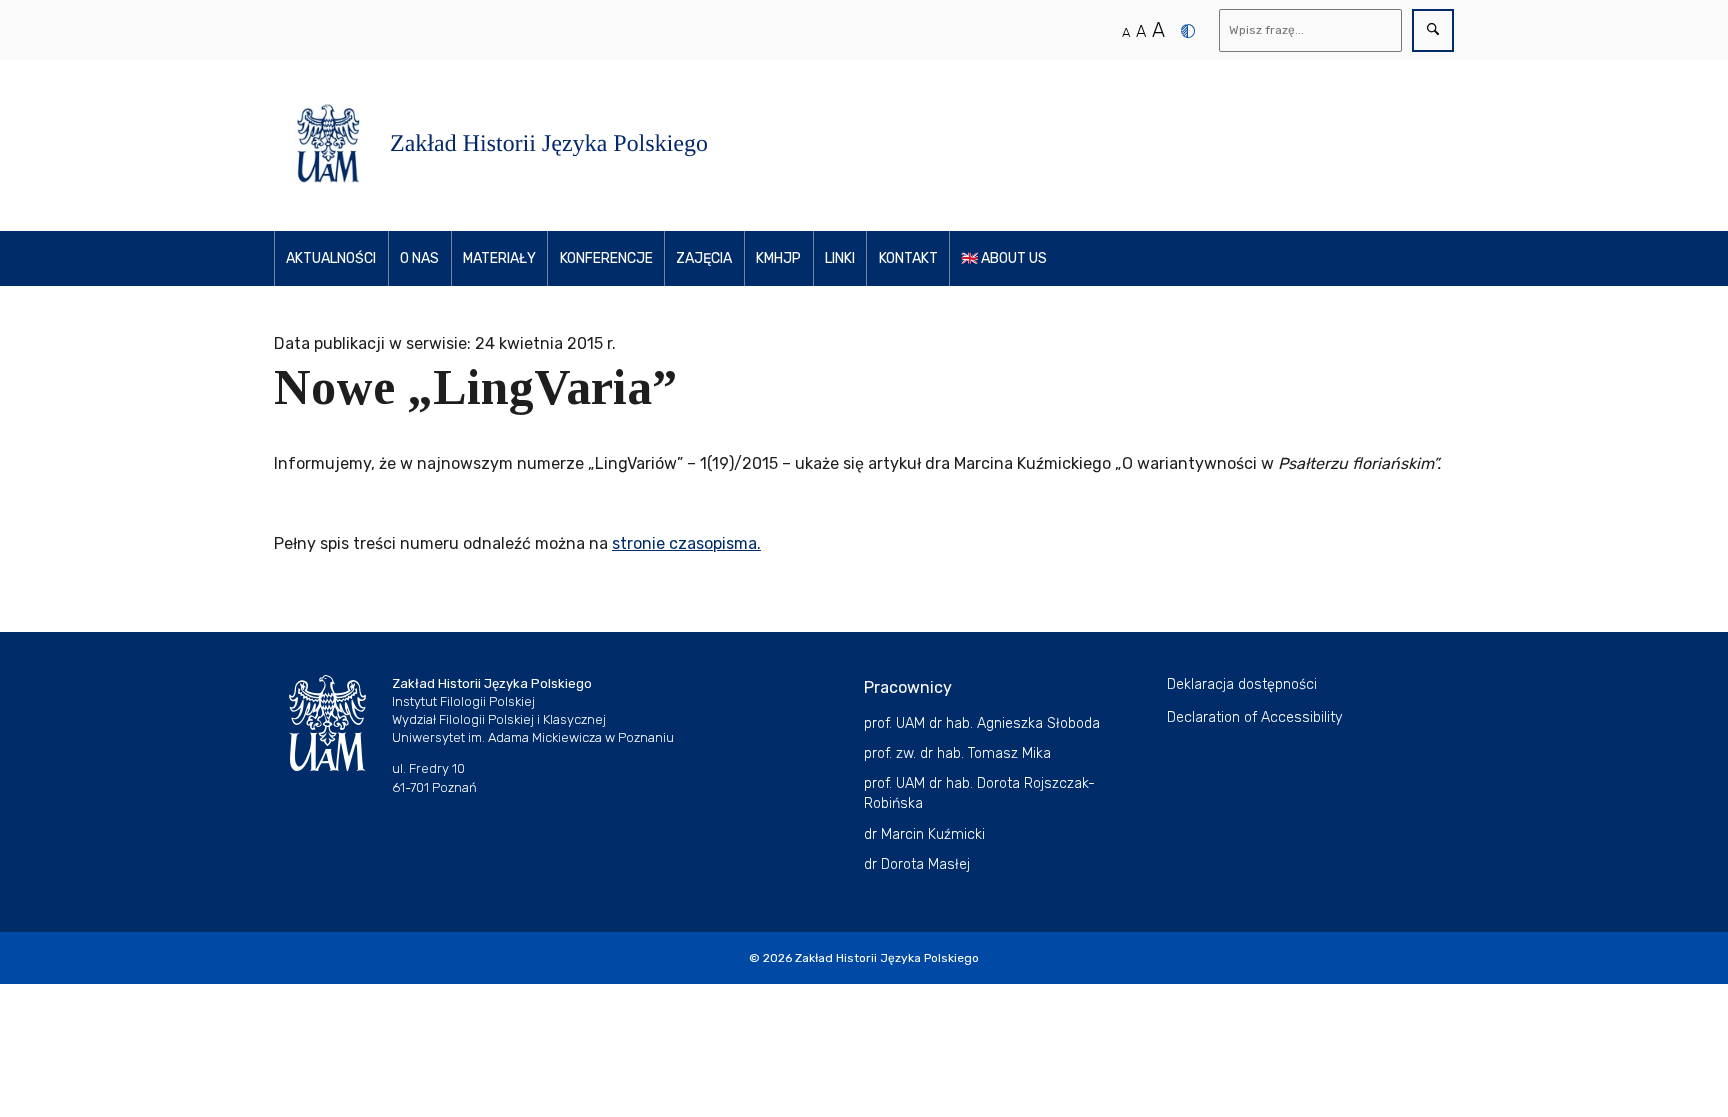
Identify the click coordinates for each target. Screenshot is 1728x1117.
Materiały (499, 258)
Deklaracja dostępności (1242, 684)
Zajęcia (704, 258)
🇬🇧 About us (1004, 258)
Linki (840, 258)
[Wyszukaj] (1433, 30)
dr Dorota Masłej (917, 864)
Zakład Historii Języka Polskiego (887, 958)
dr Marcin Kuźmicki (924, 834)
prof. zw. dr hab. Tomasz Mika (957, 753)
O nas (419, 258)
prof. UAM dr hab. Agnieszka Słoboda (982, 723)
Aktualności (331, 258)
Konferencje (606, 258)
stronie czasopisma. (686, 543)
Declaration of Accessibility (1255, 717)
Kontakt (908, 258)
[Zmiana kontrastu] (1188, 31)
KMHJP (778, 258)
